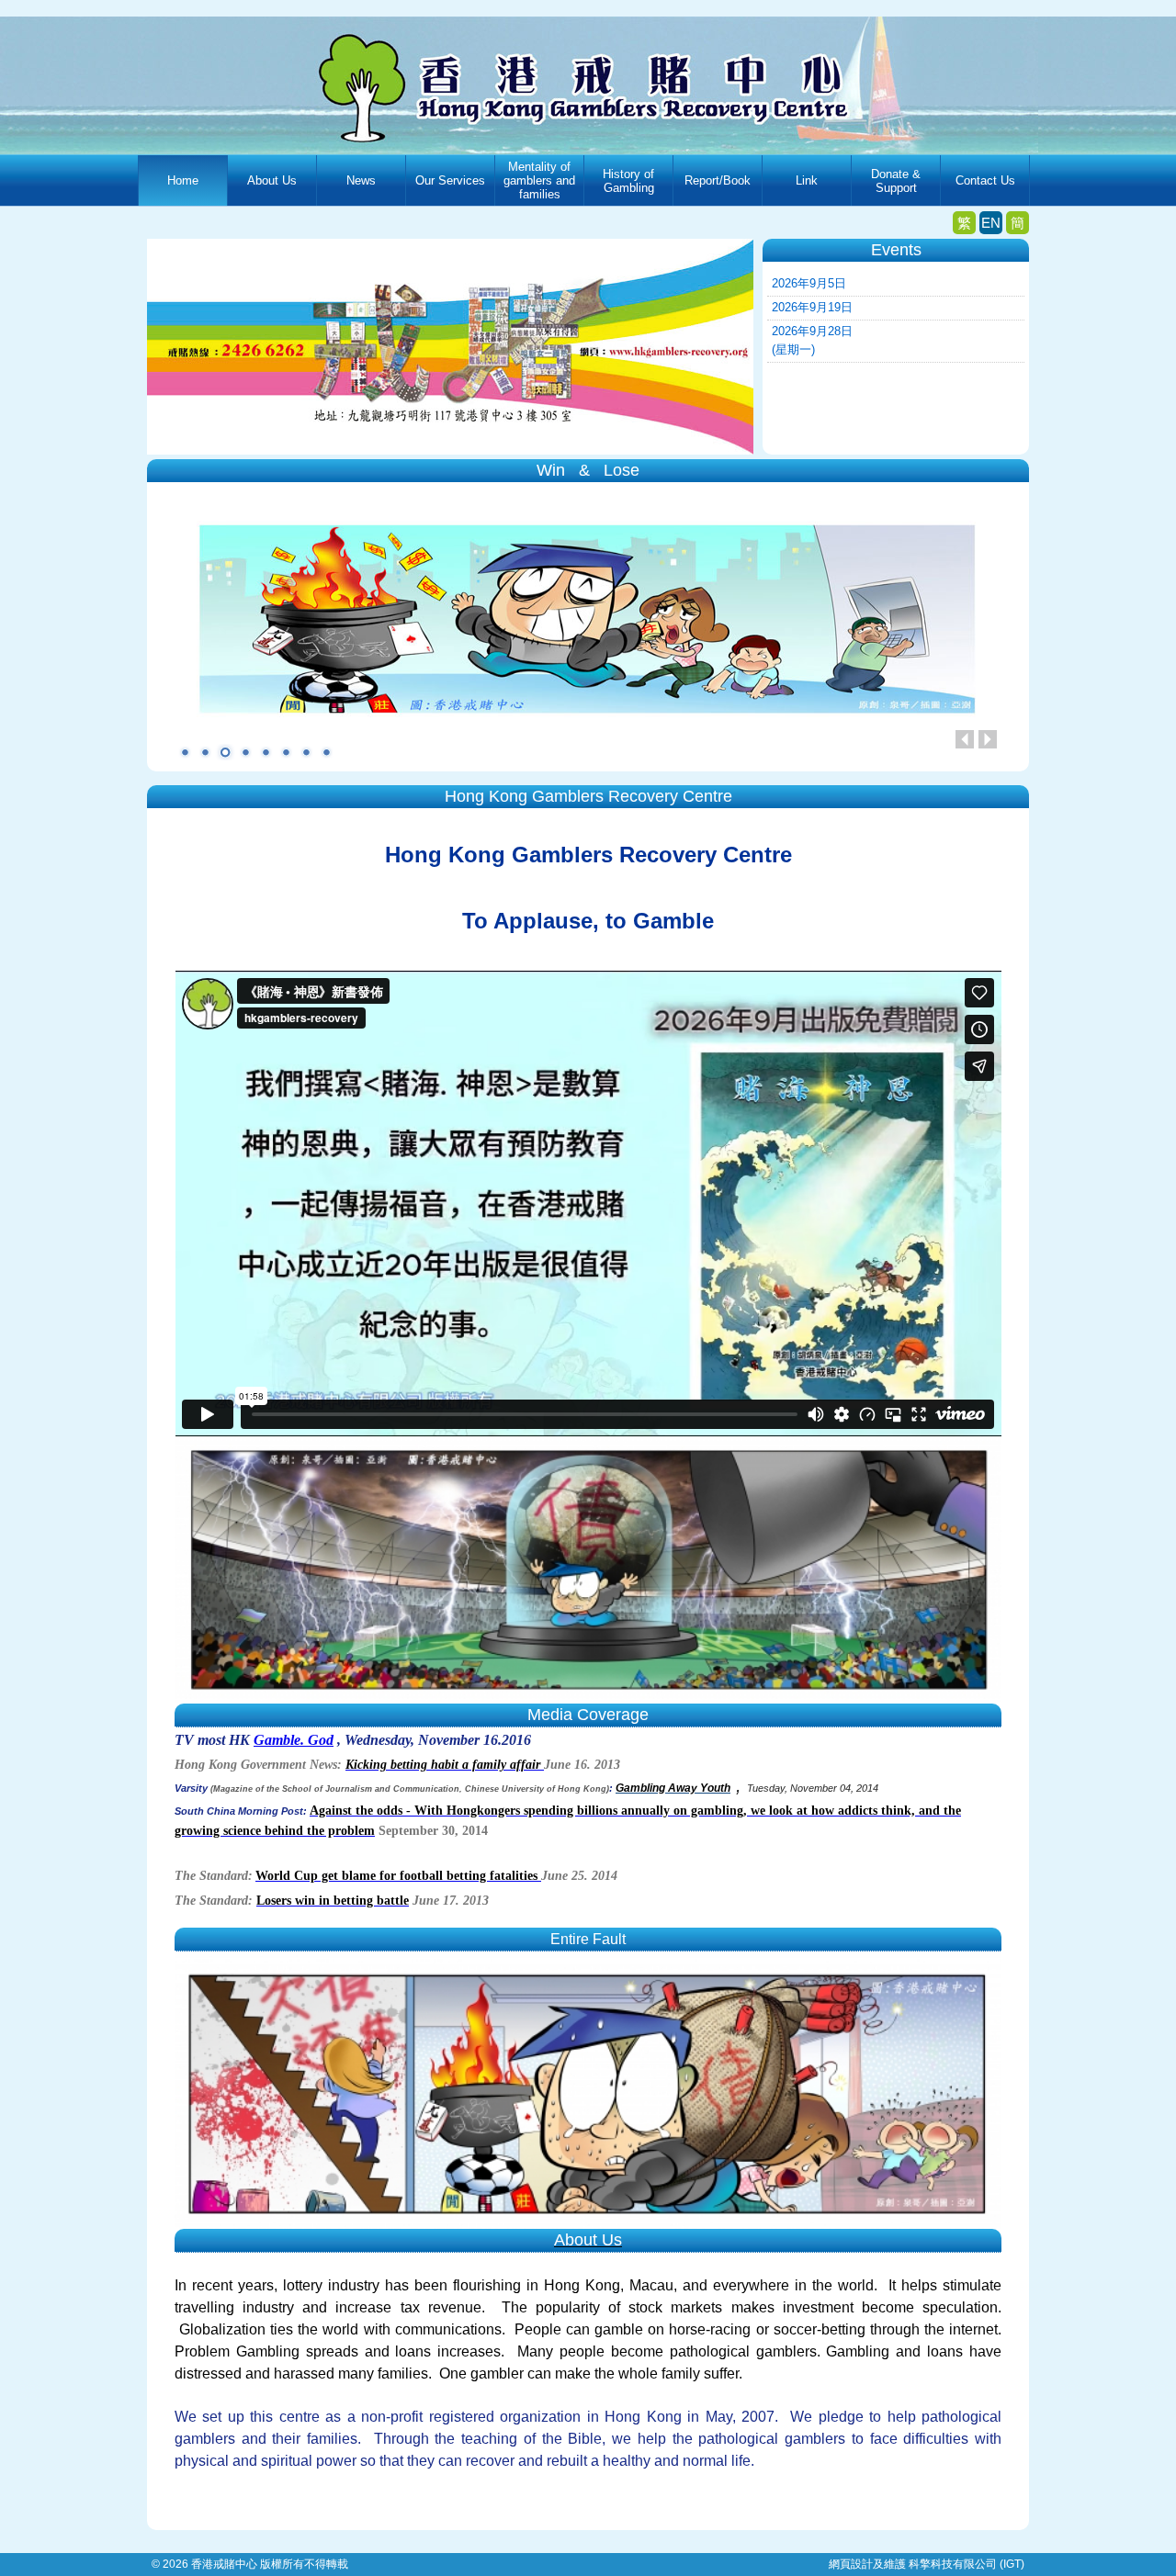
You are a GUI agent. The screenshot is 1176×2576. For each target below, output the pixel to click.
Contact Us (985, 180)
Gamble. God (294, 1740)
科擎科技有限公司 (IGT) (967, 2564)
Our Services (450, 180)
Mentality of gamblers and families (539, 180)
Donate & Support (896, 181)
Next (988, 739)
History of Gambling (628, 181)
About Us (272, 180)
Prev (965, 739)
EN (991, 223)
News (361, 180)
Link (807, 180)
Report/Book (718, 180)
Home (183, 180)
